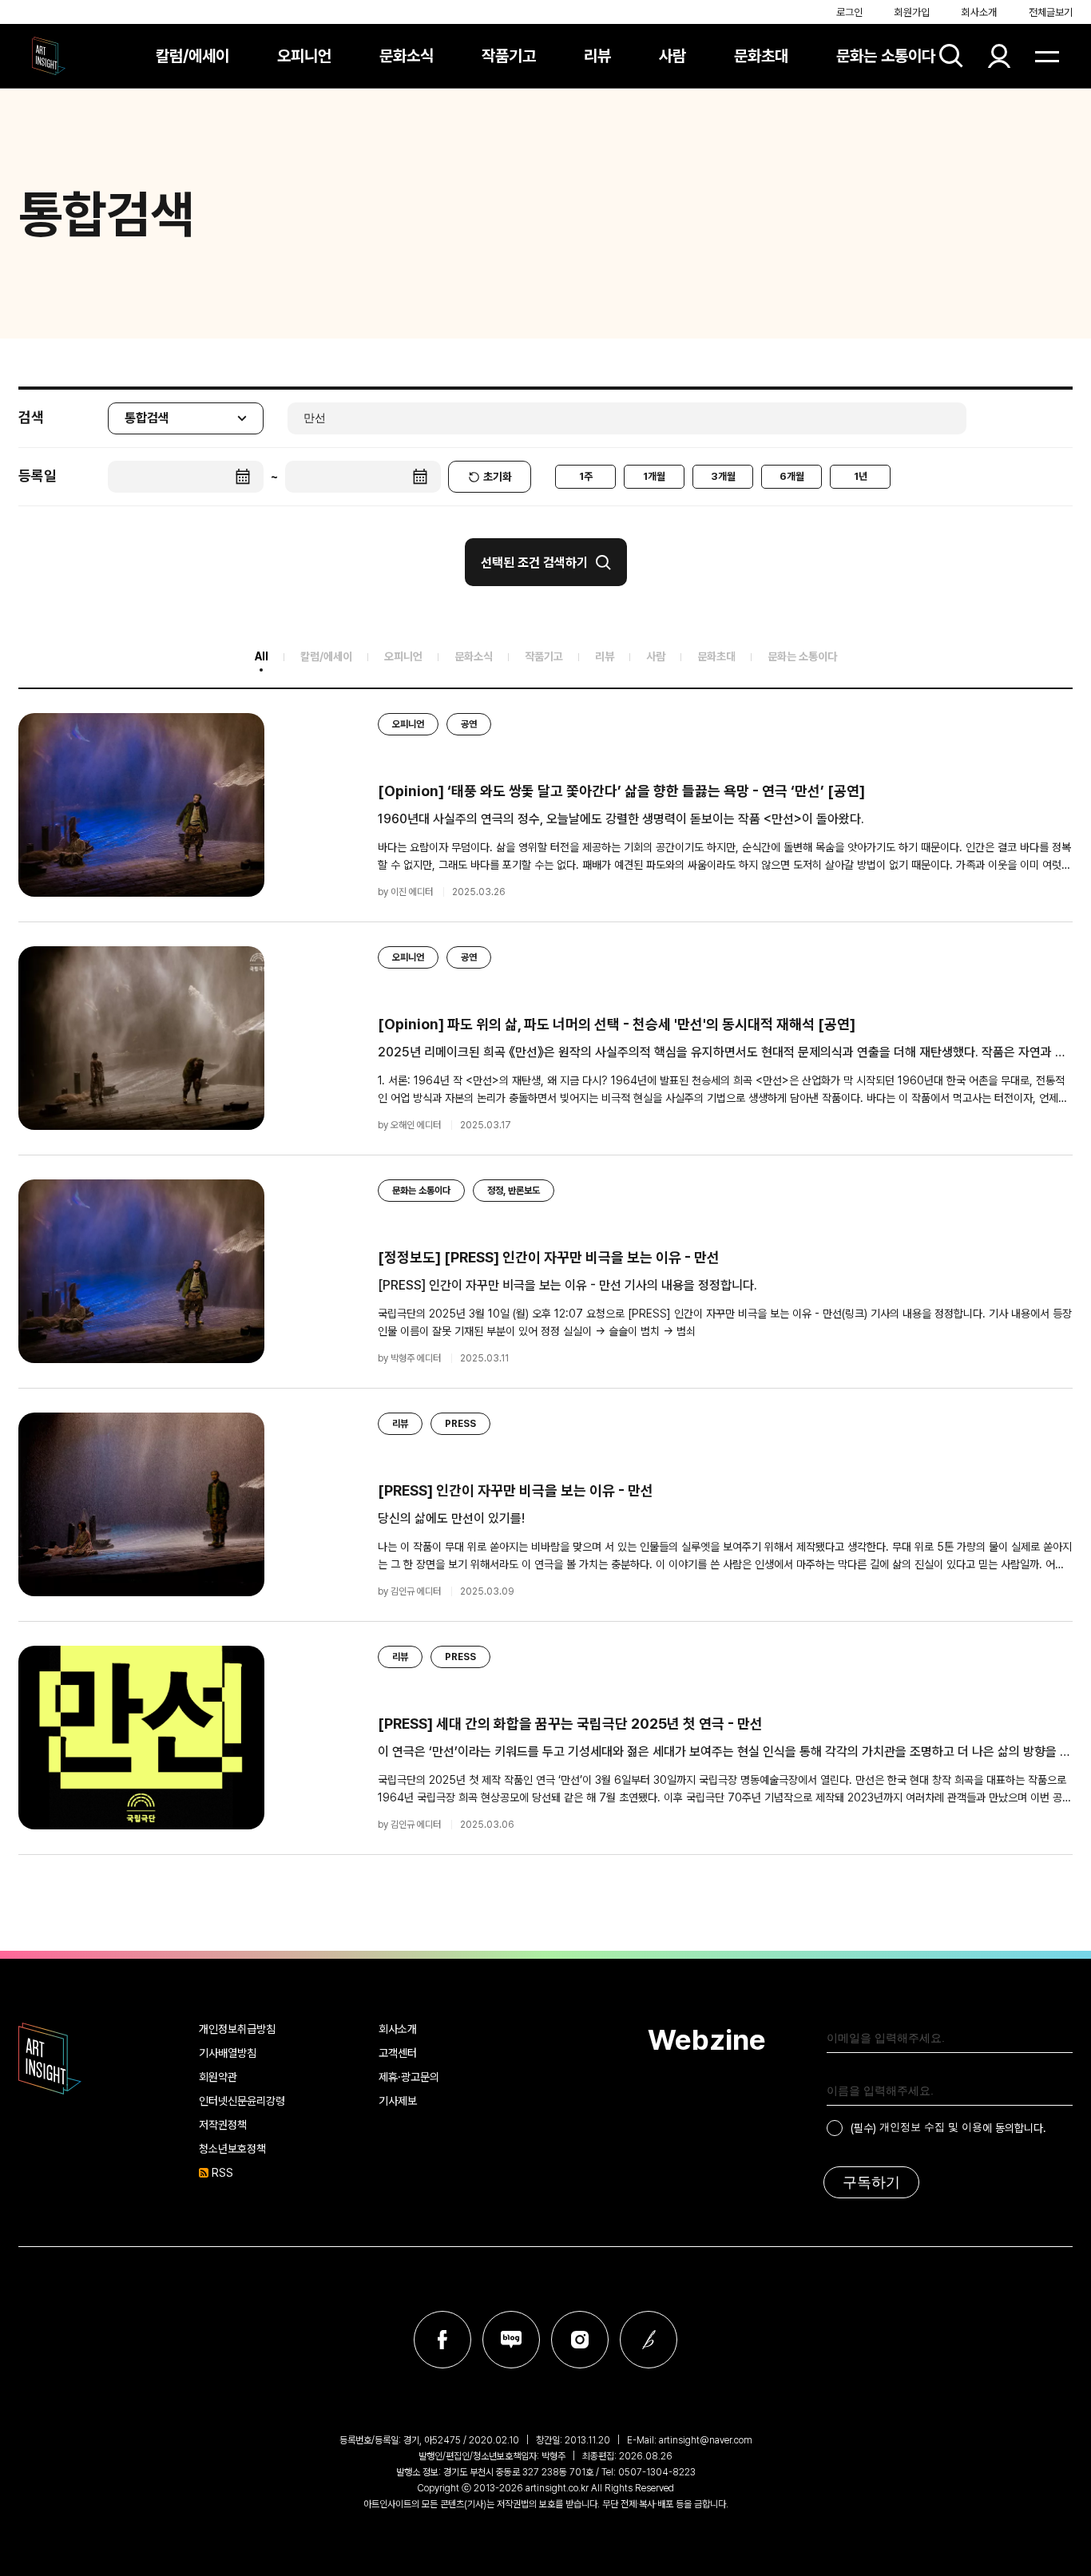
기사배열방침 (228, 2053)
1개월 (654, 476)
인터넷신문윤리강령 (242, 2101)
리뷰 (597, 56)
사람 (672, 56)
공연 (469, 724)
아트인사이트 (49, 56)
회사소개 (979, 12)
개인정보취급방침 (237, 2029)
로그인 (849, 12)
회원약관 (218, 2077)
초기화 (498, 477)
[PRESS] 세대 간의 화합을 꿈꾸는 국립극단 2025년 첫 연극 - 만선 (570, 1724)
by (405, 892)
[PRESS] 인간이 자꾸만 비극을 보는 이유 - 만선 (516, 1490)
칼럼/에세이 (192, 56)
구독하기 (871, 2182)
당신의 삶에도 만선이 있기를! (451, 1518)
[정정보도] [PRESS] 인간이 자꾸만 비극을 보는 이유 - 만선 (549, 1257)
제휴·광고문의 (409, 2077)
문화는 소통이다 (886, 56)
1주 (586, 476)
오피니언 (304, 56)
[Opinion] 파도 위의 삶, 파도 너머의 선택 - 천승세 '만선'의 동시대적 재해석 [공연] (617, 1024)
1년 (861, 476)
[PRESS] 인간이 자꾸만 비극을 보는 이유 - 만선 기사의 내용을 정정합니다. (567, 1285)
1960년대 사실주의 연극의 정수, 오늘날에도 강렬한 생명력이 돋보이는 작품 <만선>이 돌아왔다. (621, 819)
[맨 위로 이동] (1048, 1909)
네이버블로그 (511, 2340)
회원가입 (912, 12)
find (951, 56)
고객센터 (398, 2053)
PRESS (460, 1424)
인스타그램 (580, 2340)
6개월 (792, 476)
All (262, 656)
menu (1047, 56)
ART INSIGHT (50, 2059)
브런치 (649, 2340)
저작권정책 (223, 2125)
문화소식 (407, 56)
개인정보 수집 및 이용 (931, 2127)
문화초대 (761, 56)
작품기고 (509, 56)
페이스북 (442, 2340)
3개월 (723, 476)
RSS (222, 2173)
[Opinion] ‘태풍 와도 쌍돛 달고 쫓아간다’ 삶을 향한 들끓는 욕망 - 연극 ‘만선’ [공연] (621, 791)
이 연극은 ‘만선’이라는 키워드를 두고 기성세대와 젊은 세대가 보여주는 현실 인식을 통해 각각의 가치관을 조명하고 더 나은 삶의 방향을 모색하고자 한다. (724, 1752)
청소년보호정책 (232, 2149)
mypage (999, 56)
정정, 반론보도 (514, 1191)
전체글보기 (1051, 12)
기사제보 (398, 2101)
